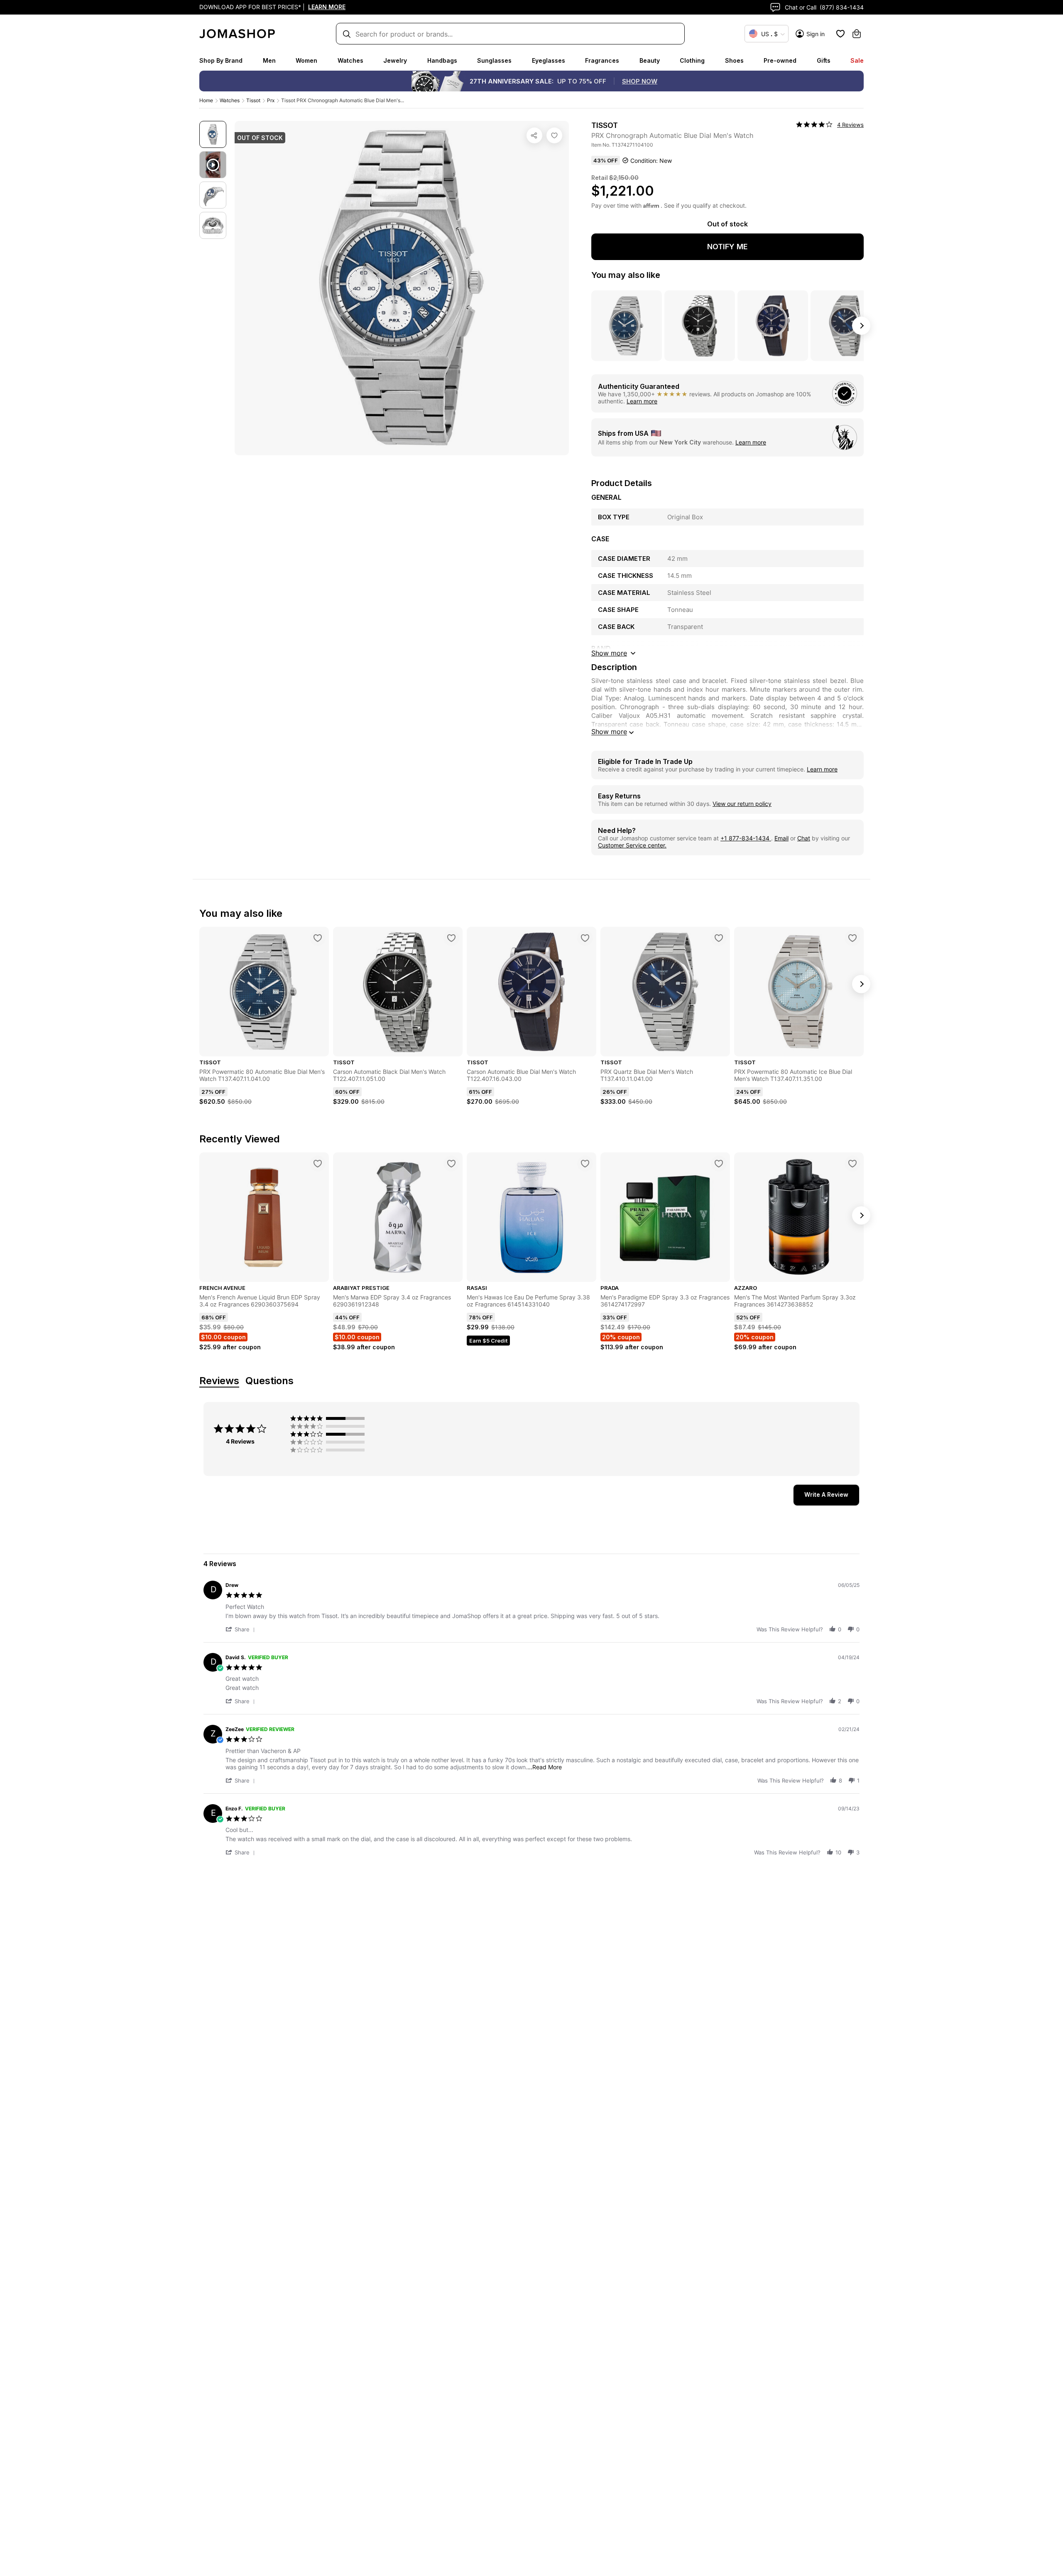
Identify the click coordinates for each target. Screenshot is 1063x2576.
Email (781, 838)
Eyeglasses (549, 60)
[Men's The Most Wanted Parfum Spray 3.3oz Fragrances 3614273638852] (852, 1164)
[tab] (826, 1495)
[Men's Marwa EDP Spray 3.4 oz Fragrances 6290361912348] (451, 1164)
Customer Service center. (632, 845)
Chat (804, 838)
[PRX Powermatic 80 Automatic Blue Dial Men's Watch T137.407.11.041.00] (318, 938)
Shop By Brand (221, 60)
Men (269, 60)
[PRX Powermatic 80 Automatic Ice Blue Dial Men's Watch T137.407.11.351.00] (852, 938)
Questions (269, 1381)
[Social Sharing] (534, 135)
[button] (242, 1629)
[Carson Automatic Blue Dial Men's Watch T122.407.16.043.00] (585, 938)
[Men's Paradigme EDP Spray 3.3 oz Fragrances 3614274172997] (719, 1164)
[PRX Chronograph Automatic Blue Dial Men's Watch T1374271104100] (554, 135)
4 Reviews (850, 125)
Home (206, 100)
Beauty (650, 60)
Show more (609, 732)
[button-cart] (857, 34)
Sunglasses (494, 60)
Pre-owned (780, 60)
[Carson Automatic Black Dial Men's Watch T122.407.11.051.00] (451, 938)
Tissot (253, 100)
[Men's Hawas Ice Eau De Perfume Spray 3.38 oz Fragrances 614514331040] (585, 1164)
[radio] (329, 1418)
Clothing (692, 60)
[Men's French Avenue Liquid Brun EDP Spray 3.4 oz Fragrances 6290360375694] (318, 1164)
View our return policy (742, 804)
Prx (271, 100)
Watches (350, 60)
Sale (857, 60)
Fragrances (602, 60)
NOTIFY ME (727, 247)
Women (306, 60)
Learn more (642, 401)
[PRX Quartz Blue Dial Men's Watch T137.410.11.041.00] (719, 938)
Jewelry (395, 60)
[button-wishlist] (840, 34)
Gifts (824, 60)
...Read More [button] (545, 1767)
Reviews (219, 1381)
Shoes (734, 60)
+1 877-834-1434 (746, 838)
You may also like (626, 275)
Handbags (442, 60)
